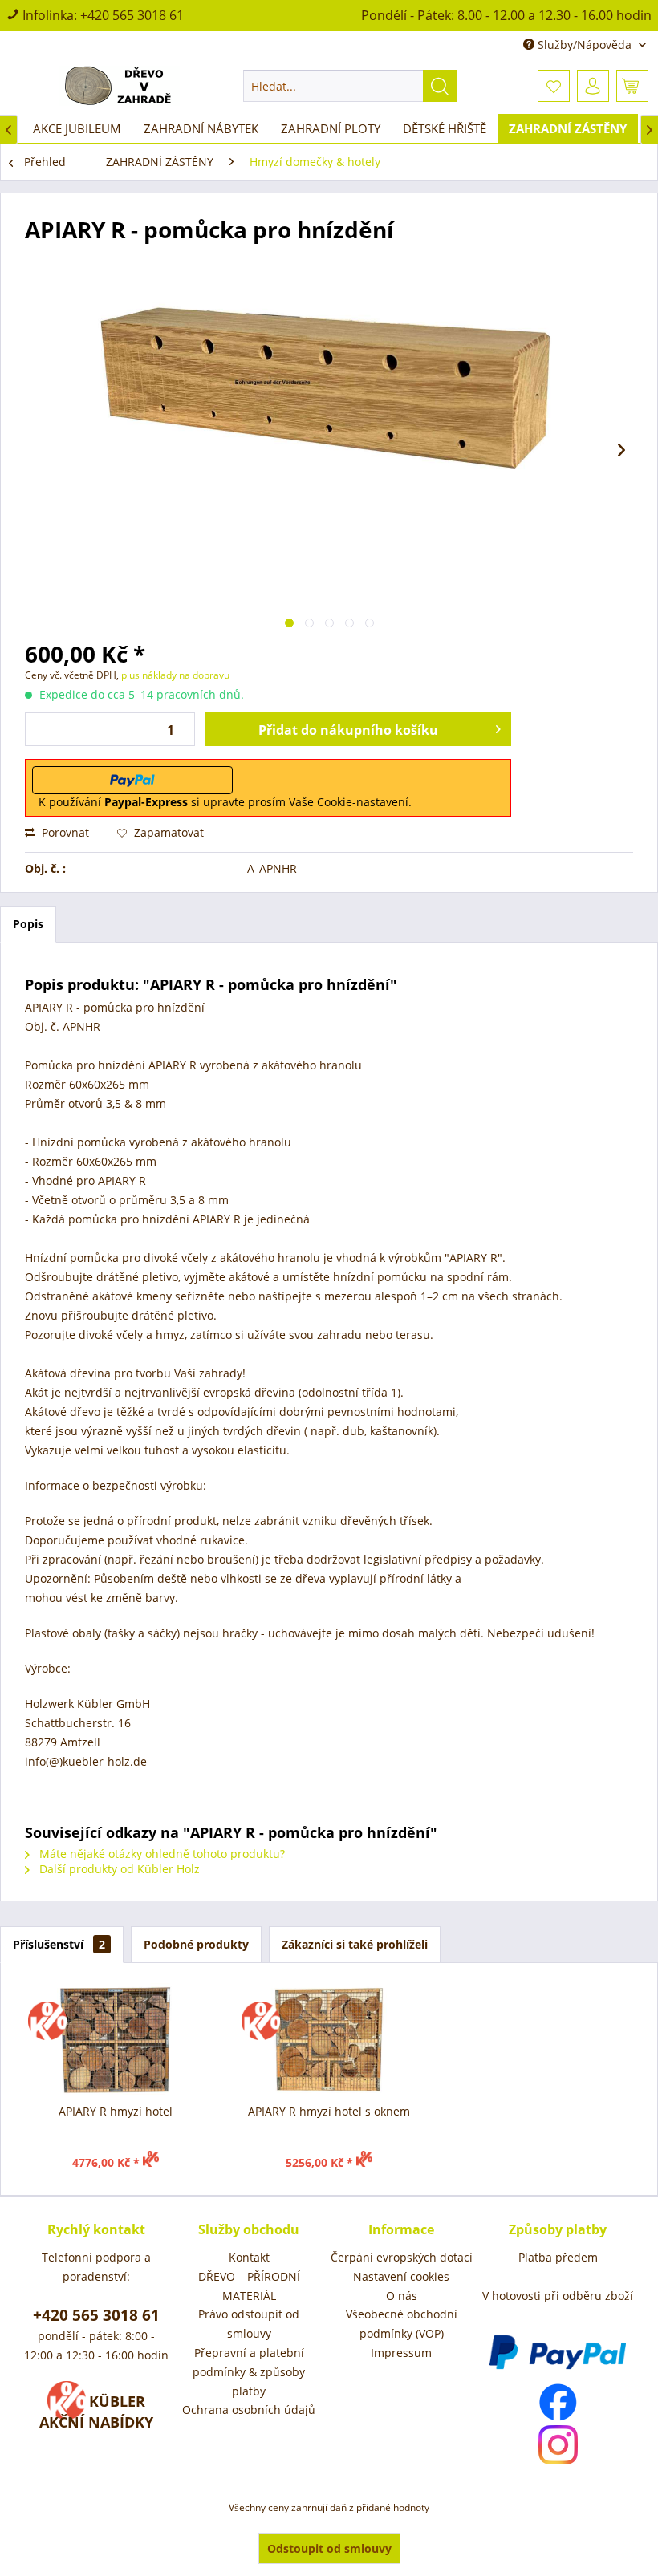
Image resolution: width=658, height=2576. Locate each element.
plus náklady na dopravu (174, 675)
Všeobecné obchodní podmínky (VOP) (402, 2324)
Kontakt (249, 2257)
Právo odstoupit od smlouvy (249, 2324)
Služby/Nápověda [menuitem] (585, 45)
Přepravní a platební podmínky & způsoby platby (249, 2372)
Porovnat (64, 832)
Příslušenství (59, 1944)
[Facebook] (558, 2402)
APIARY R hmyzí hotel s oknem (329, 2111)
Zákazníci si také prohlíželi (355, 1944)
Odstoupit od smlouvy (329, 2548)
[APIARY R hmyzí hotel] (116, 2039)
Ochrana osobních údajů (249, 2410)
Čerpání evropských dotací (402, 2257)
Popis (28, 924)
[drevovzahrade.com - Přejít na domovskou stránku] (119, 86)
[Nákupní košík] (632, 86)
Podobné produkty (196, 1944)
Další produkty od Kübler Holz (118, 1869)
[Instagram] (558, 2445)
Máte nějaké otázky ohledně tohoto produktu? (160, 1854)
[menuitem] (350, 86)
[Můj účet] (593, 86)
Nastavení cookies (401, 2276)
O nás (402, 2296)
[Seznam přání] (554, 86)
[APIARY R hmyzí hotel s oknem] (329, 2039)
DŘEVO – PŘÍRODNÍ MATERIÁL (249, 2286)
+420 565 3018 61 (132, 15)
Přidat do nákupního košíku (348, 730)
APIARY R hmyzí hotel (116, 2111)
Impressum (401, 2353)
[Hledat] (440, 86)
